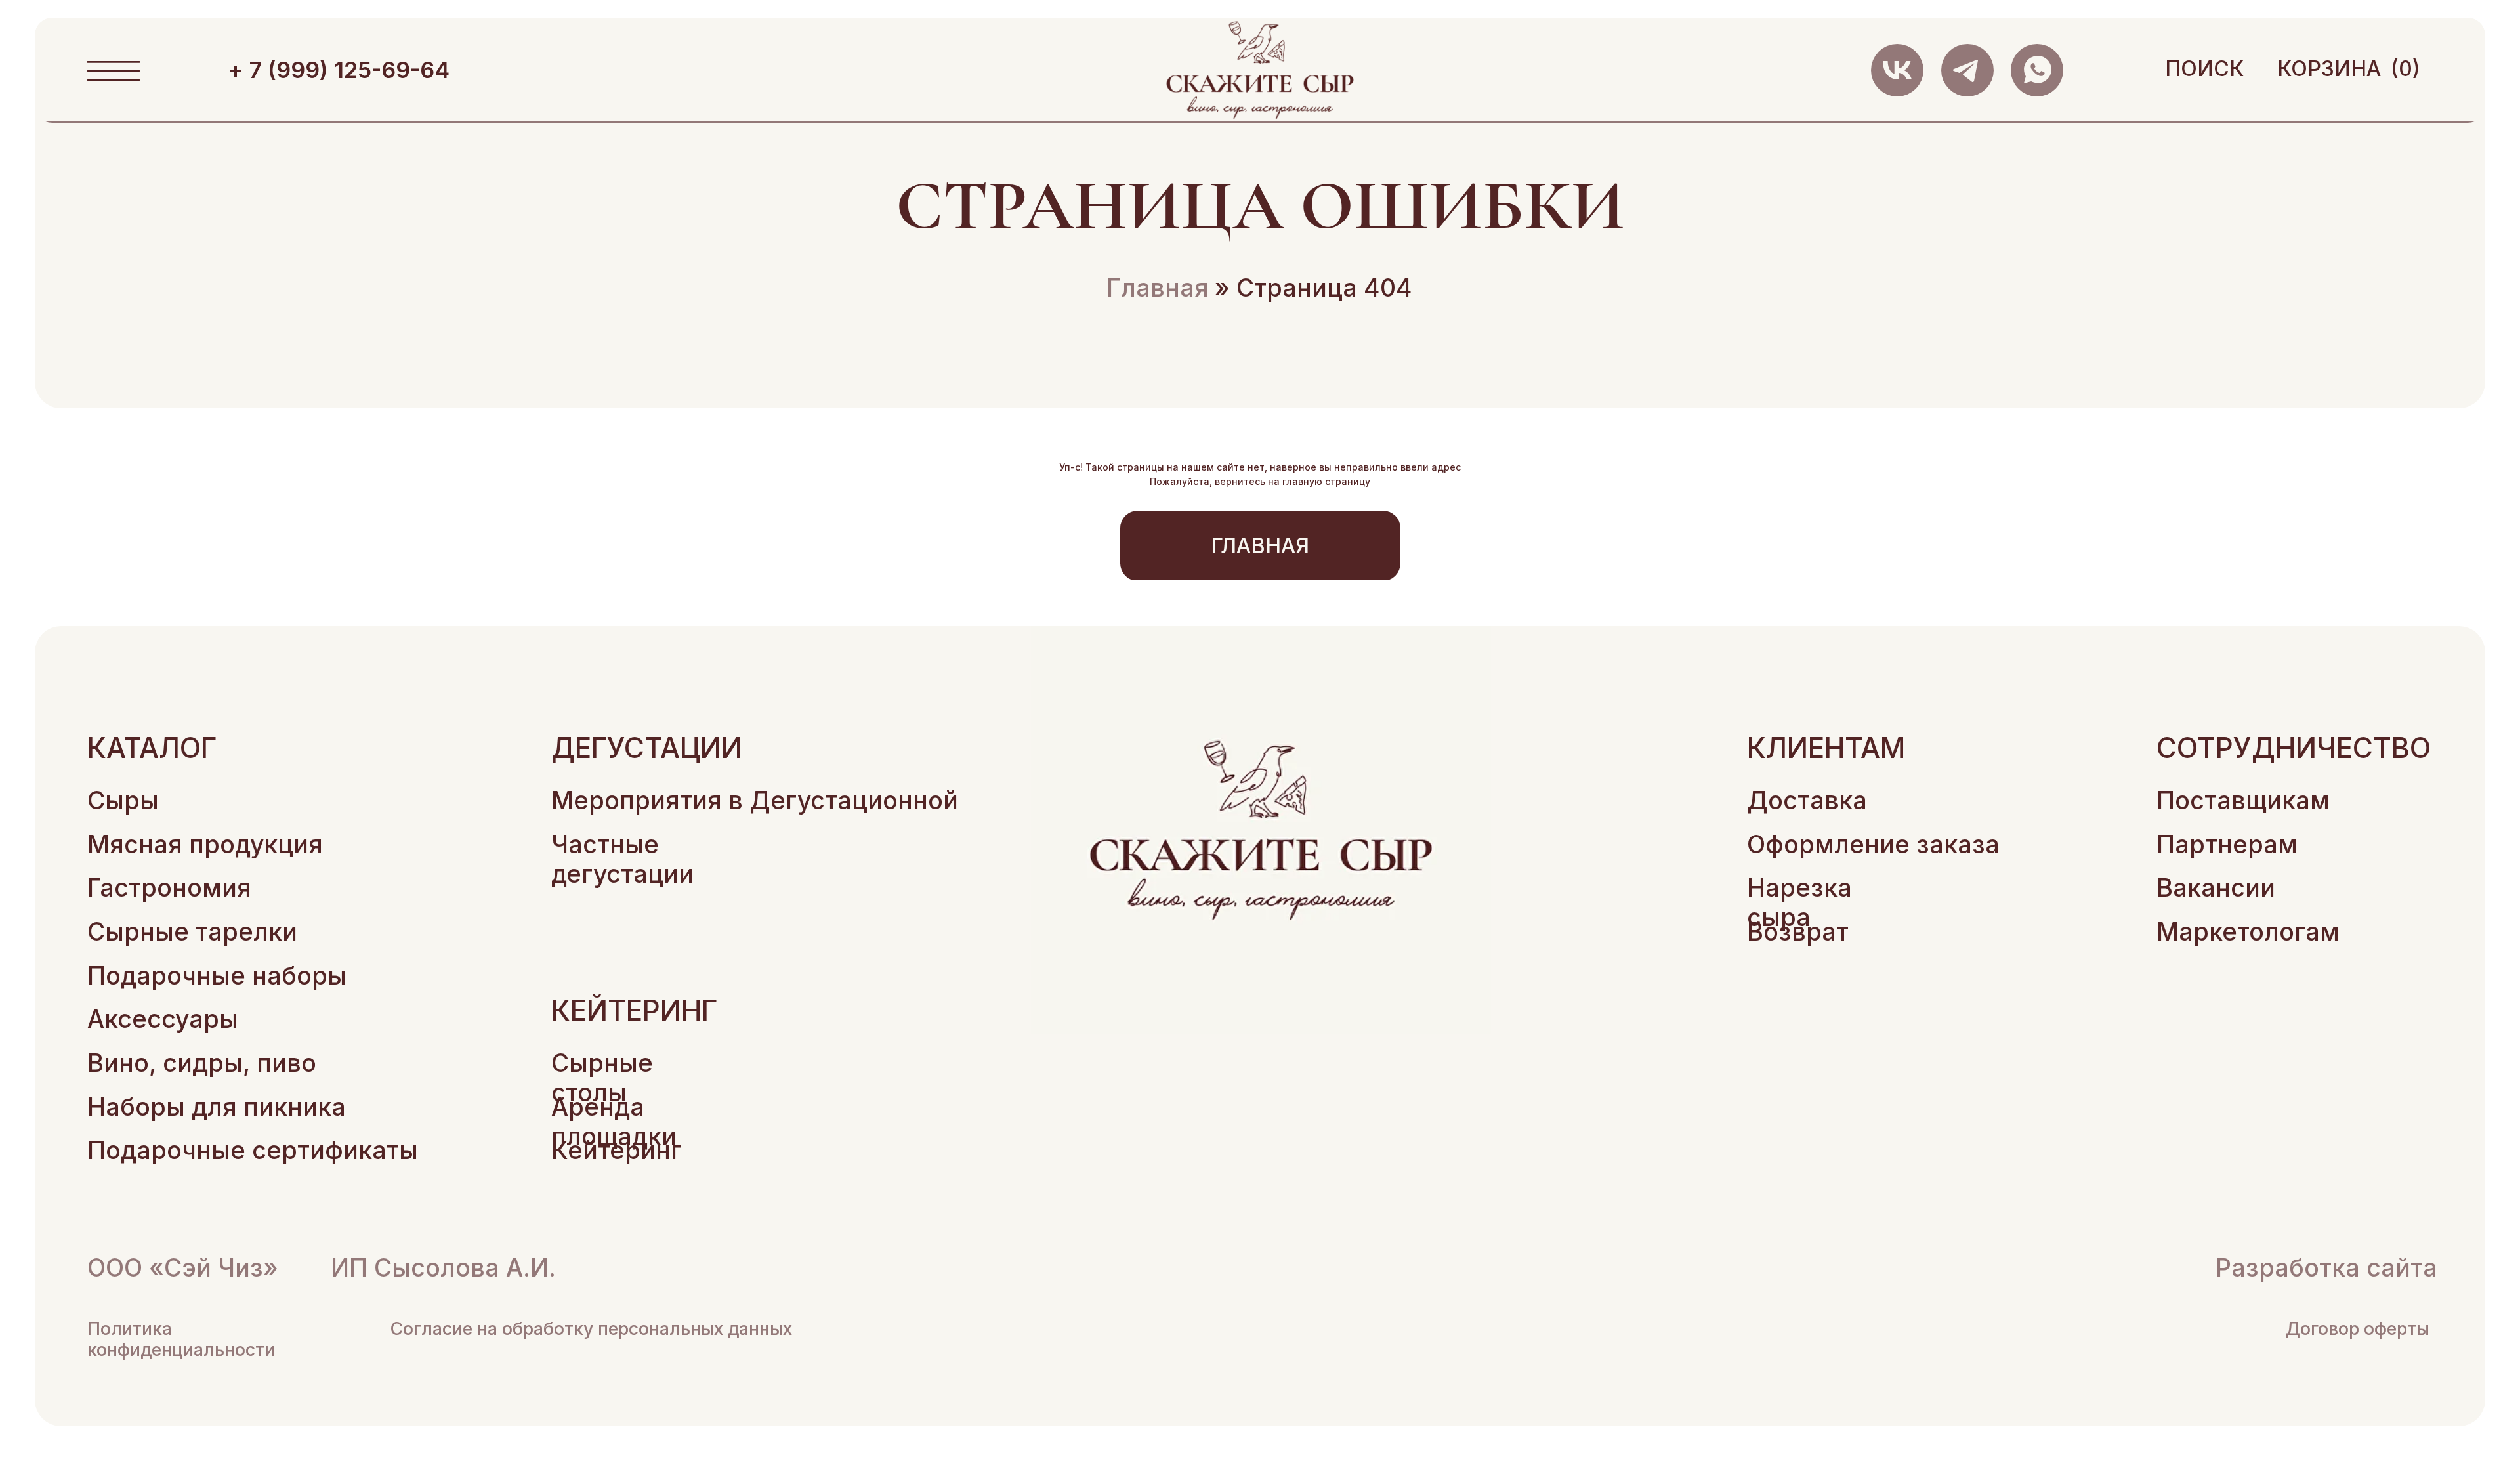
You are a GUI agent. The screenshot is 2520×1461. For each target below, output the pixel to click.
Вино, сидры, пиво (202, 1063)
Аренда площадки (614, 1122)
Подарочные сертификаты (253, 1150)
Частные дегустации (622, 859)
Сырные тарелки (192, 932)
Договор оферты (2358, 1328)
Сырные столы (602, 1078)
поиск (2204, 69)
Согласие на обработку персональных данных (591, 1328)
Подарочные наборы (217, 976)
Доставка (1807, 800)
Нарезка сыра (1799, 902)
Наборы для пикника (217, 1107)
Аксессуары (163, 1019)
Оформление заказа (1873, 844)
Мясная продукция (205, 844)
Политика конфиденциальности (181, 1339)
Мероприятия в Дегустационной (755, 800)
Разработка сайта (2326, 1268)
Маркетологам (2248, 932)
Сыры (123, 800)
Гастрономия (169, 888)
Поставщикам (2243, 800)
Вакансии (2216, 888)
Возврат (1798, 932)
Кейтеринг (617, 1150)
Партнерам (2227, 844)
